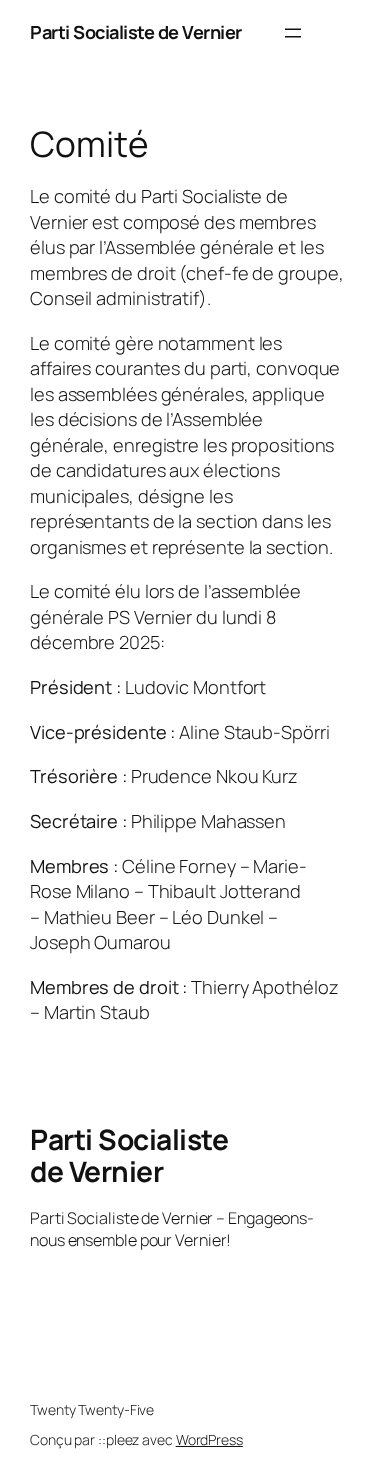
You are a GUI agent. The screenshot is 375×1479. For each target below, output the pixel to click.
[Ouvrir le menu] (293, 33)
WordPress (209, 1439)
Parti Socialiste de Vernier (136, 32)
